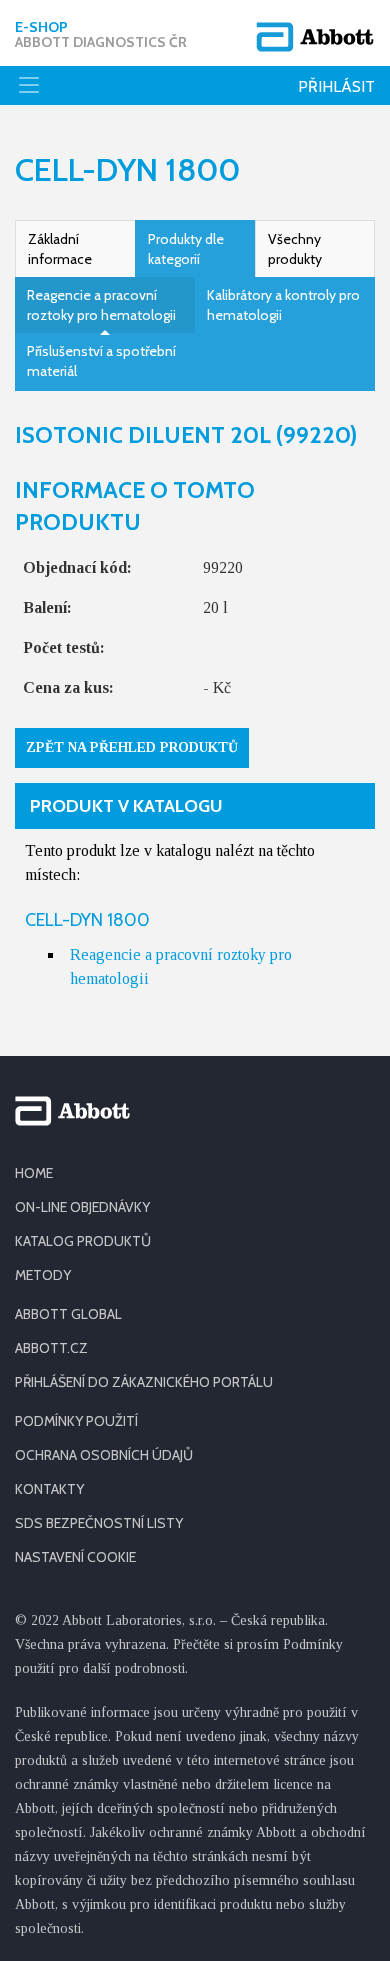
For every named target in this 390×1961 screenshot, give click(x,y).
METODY (43, 1275)
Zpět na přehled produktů (132, 747)
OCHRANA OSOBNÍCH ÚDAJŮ (104, 1455)
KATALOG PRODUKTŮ (83, 1241)
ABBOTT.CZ (51, 1348)
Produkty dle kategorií (186, 249)
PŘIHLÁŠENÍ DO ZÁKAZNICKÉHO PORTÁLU (144, 1382)
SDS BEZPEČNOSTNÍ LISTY (99, 1523)
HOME (34, 1173)
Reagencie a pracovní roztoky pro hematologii (101, 305)
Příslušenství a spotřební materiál (101, 361)
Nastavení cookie (75, 1557)
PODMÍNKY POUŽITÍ (76, 1421)
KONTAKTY (49, 1489)
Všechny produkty (295, 249)
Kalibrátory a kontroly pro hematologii (283, 305)
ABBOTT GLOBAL (68, 1314)
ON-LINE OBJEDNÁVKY (82, 1207)
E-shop (101, 35)
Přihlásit (336, 86)
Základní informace (60, 249)
